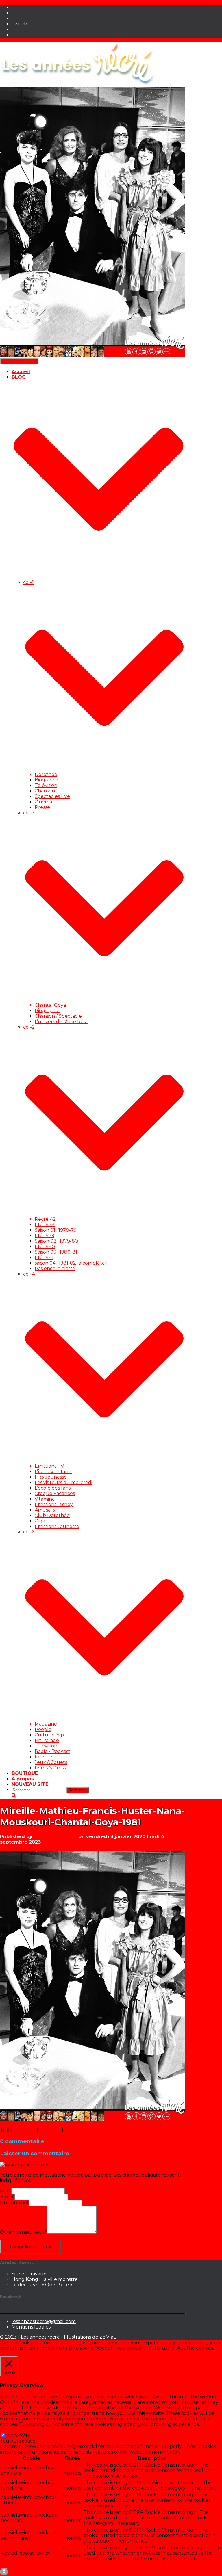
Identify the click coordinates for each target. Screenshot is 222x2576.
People (43, 1729)
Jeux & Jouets (51, 1762)
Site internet (14, 2203)
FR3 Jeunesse (51, 1477)
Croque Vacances (55, 1493)
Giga (40, 1521)
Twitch (19, 24)
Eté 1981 (44, 1258)
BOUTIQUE (25, 1773)
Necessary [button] (12, 2430)
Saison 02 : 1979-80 (56, 1241)
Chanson (45, 791)
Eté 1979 (45, 1236)
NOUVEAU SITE (30, 1784)
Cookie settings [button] (19, 2353)
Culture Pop (49, 1735)
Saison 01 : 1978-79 (56, 1230)
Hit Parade (47, 1740)
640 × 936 (75, 2130)
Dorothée (46, 774)
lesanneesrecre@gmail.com (44, 2321)
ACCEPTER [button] (52, 2353)
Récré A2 (45, 1219)
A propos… (25, 1779)
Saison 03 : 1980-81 (56, 1252)
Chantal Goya (50, 1005)
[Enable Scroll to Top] (4, 2572)
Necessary (19, 2436)
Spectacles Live (52, 796)
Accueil (21, 372)
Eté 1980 (45, 1247)
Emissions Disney (54, 1504)
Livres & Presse (52, 1768)
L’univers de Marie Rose (62, 1022)
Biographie (47, 780)
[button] (99, 577)
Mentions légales (31, 2327)
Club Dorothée (52, 1515)
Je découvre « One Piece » (42, 2285)
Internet (45, 1757)
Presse (42, 807)
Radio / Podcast (52, 1751)
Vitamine (45, 1499)
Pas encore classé (55, 1269)
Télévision (46, 785)
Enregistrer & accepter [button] (26, 2565)
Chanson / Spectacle (58, 1016)
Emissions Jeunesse (57, 1526)
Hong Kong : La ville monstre (45, 2279)
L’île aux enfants (53, 1472)
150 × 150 (26, 2130)
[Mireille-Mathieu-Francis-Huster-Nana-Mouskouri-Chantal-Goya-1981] (92, 2120)
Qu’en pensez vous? (24, 2232)
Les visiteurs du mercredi (63, 1482)
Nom (6, 2191)
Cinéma (43, 802)
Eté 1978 (45, 1225)
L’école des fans (53, 1488)
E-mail (7, 2197)
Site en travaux (29, 2274)
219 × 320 (50, 2130)
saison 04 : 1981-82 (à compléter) (72, 1263)
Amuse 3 (45, 1510)
